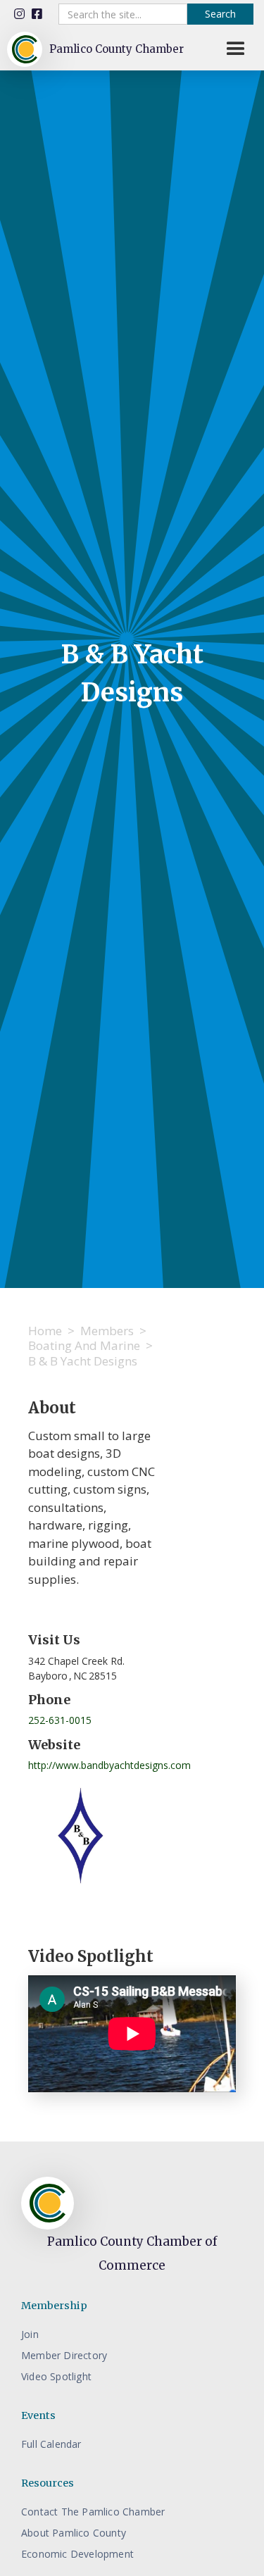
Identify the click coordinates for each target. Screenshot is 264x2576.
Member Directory (64, 2355)
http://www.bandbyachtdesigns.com (109, 1765)
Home (45, 1331)
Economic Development (77, 2554)
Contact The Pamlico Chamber (93, 2512)
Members (107, 1331)
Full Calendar (51, 2444)
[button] (236, 49)
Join (30, 2334)
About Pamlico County (74, 2533)
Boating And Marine (84, 1345)
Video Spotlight (56, 2376)
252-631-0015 (60, 1720)
